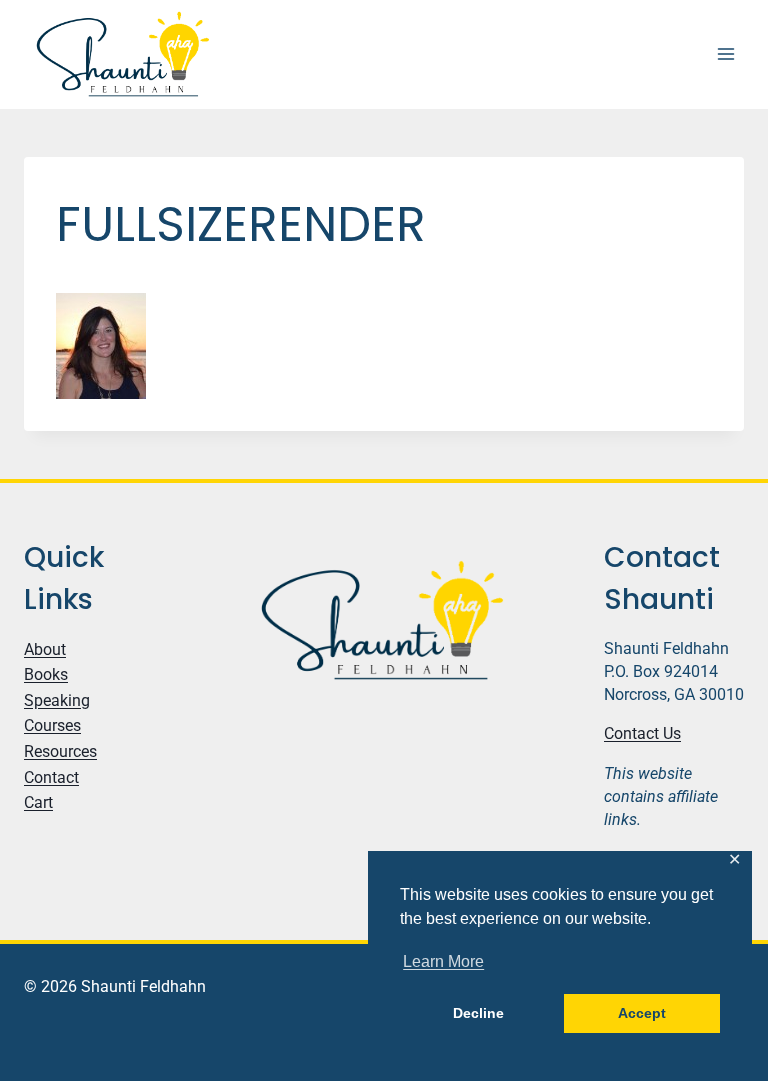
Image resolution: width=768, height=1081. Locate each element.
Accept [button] (642, 1013)
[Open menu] (725, 54)
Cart (38, 802)
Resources (60, 751)
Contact (51, 777)
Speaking (57, 700)
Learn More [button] (443, 961)
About (45, 649)
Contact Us (642, 733)
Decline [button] (478, 1013)
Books (46, 674)
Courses (52, 725)
